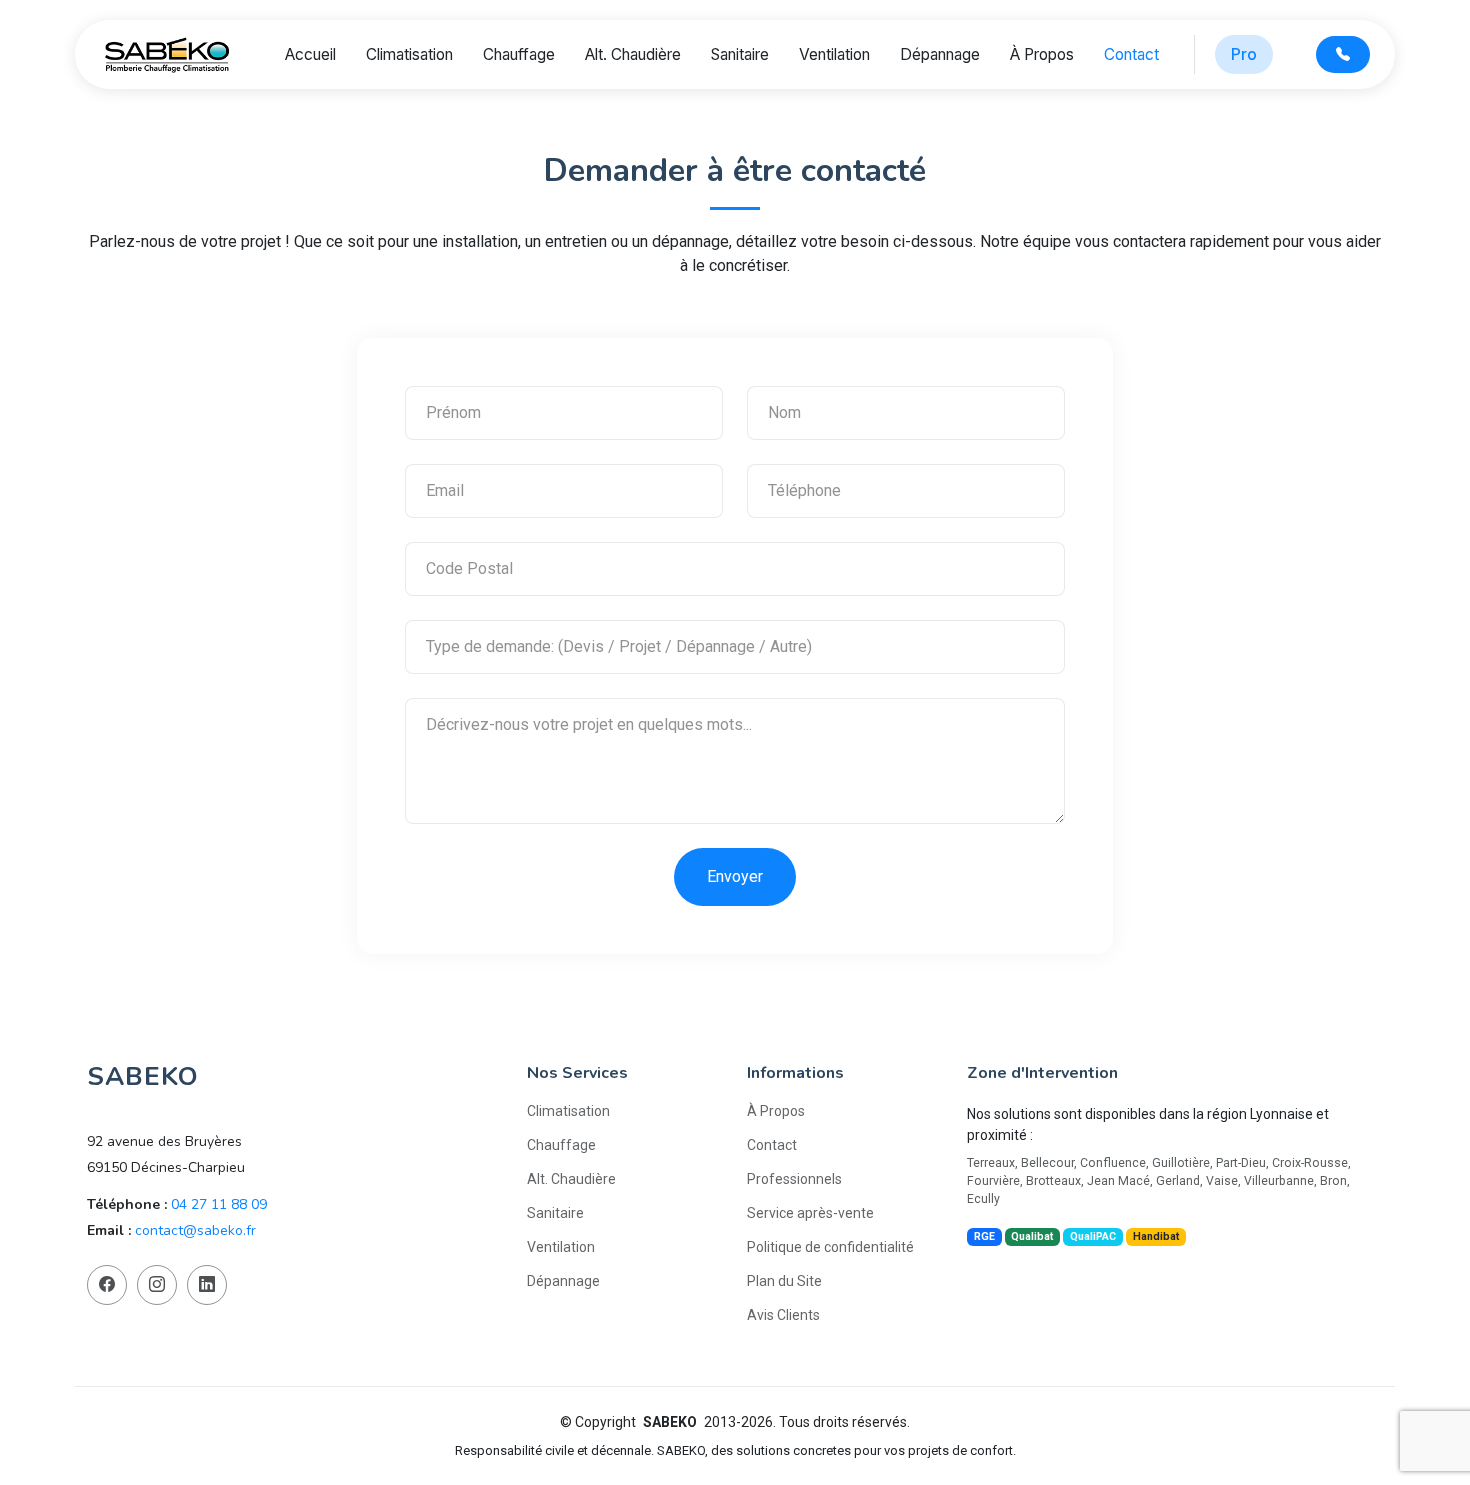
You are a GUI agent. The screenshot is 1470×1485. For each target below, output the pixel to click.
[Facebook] (107, 1285)
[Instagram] (157, 1285)
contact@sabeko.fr (195, 1230)
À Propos (1042, 54)
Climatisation (409, 54)
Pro (1244, 54)
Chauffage (519, 54)
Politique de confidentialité (830, 1247)
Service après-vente (810, 1213)
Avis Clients (783, 1315)
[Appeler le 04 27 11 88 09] (1343, 54)
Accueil (310, 54)
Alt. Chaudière (633, 54)
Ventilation (834, 54)
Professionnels (794, 1179)
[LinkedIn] (207, 1285)
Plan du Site (784, 1281)
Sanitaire (740, 54)
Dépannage (940, 54)
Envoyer (735, 876)
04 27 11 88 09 (219, 1204)
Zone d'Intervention (1042, 1073)
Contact (1131, 54)
